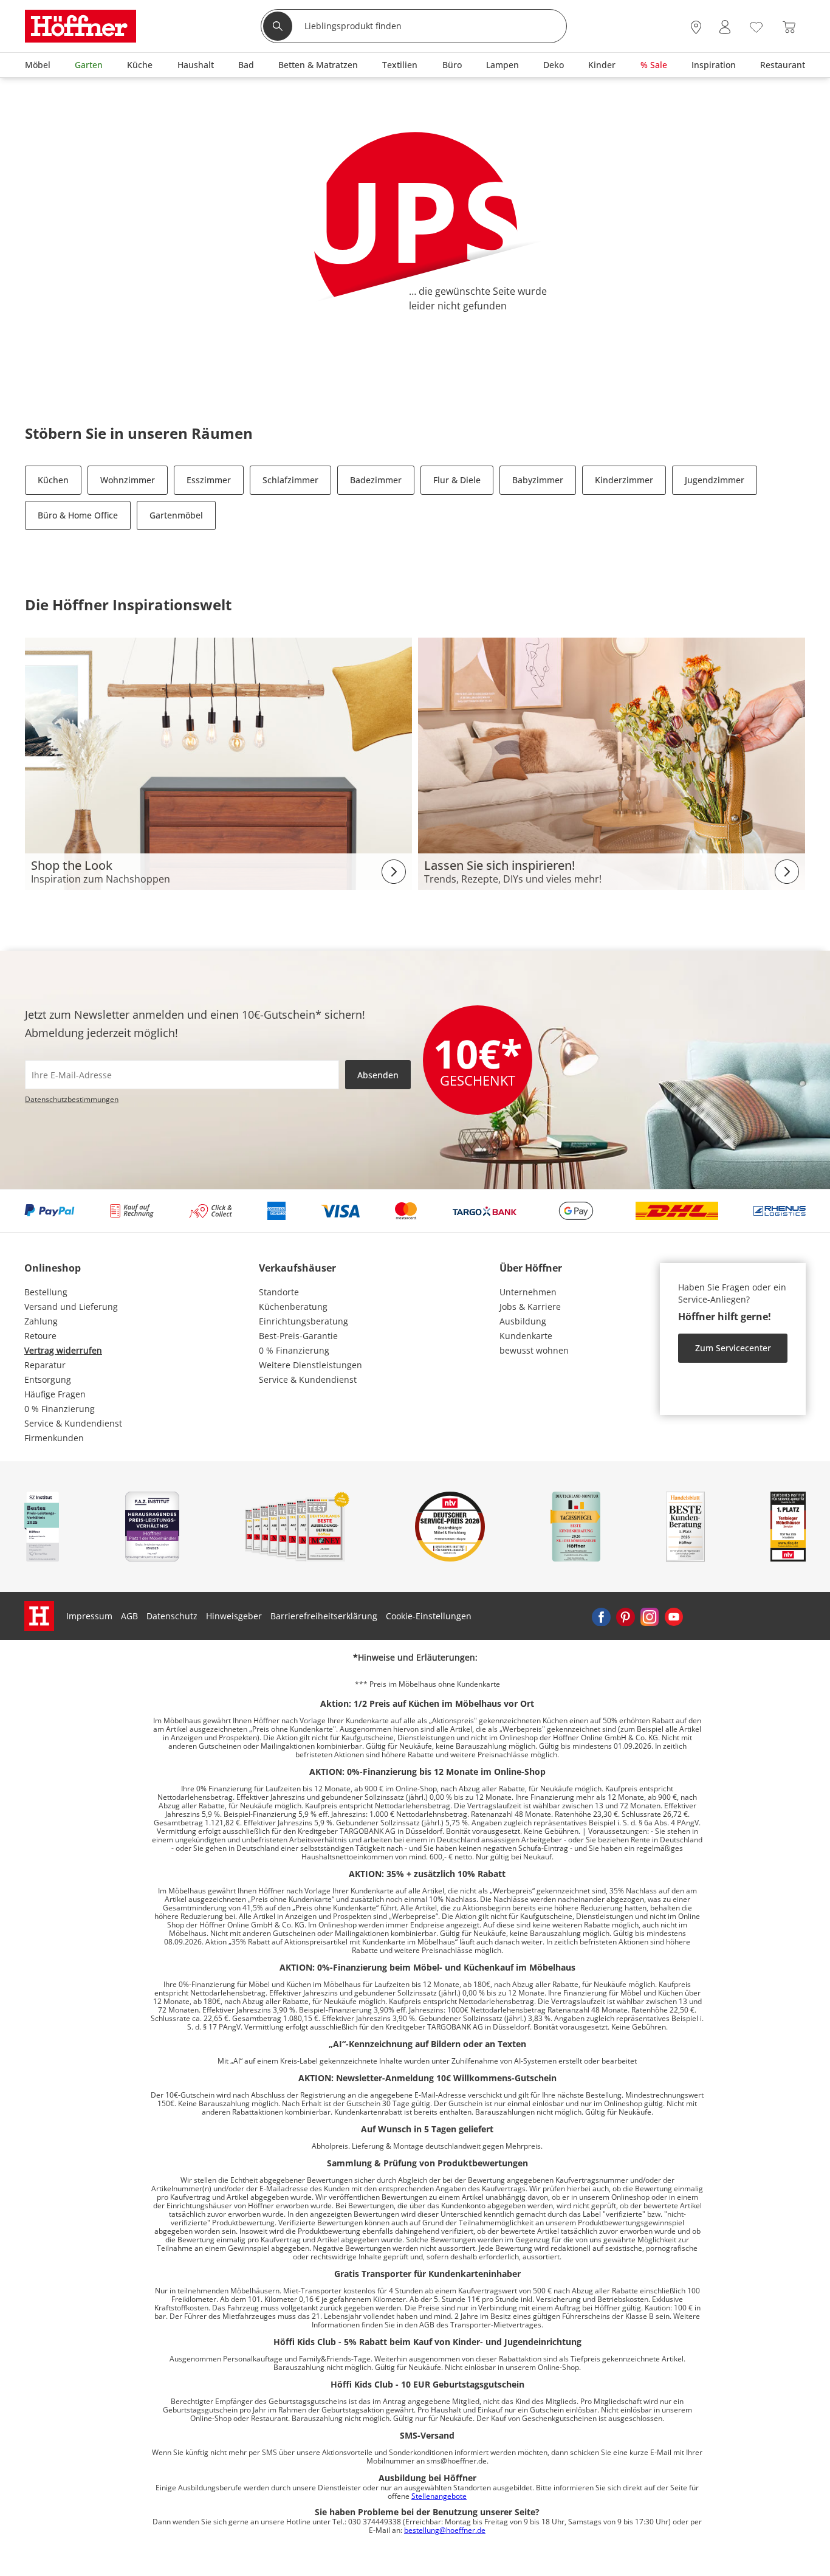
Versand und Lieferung (71, 1307)
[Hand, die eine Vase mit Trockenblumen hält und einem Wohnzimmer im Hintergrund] (612, 763)
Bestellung (46, 1292)
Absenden (378, 1075)
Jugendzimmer (715, 480)
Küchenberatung (293, 1307)
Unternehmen (528, 1292)
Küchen (53, 480)
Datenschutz (172, 1616)
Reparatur (45, 1365)
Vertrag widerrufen (63, 1350)
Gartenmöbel (176, 515)
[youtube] (674, 1616)
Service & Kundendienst (73, 1423)
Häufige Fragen (55, 1394)
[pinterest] (625, 1616)
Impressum (89, 1616)
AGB (129, 1616)
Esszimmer (209, 480)
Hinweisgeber (234, 1616)
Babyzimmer (538, 480)
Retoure (40, 1336)
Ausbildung (523, 1321)
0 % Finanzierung (60, 1409)
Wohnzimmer (128, 480)
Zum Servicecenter (733, 1348)
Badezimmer (376, 480)
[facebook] (601, 1616)
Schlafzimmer (290, 480)
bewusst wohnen (534, 1350)
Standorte (279, 1292)
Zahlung (41, 1321)
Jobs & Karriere (530, 1307)
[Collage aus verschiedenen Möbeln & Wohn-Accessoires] (218, 763)
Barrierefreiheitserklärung (324, 1616)
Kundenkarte (526, 1336)
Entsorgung (48, 1379)
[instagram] (650, 1616)
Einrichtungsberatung (304, 1321)
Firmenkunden (54, 1438)
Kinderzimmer (624, 480)
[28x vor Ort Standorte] (696, 28)
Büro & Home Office (78, 515)
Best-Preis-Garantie (298, 1336)
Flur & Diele (457, 480)
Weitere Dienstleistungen (310, 1365)
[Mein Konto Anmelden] (725, 28)
